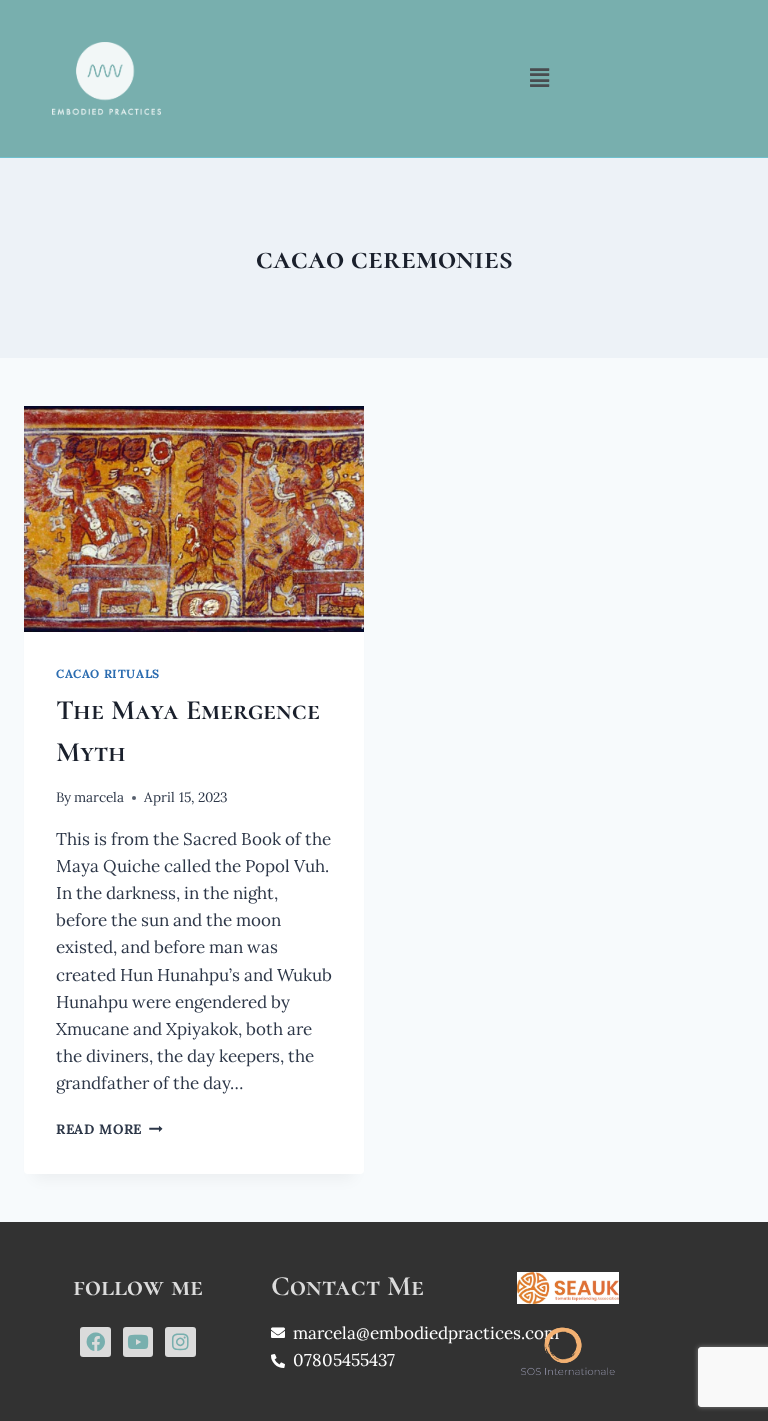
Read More (109, 1129)
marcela (99, 797)
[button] (540, 78)
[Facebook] (95, 1342)
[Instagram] (180, 1342)
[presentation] (194, 519)
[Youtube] (138, 1342)
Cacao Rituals (108, 673)
